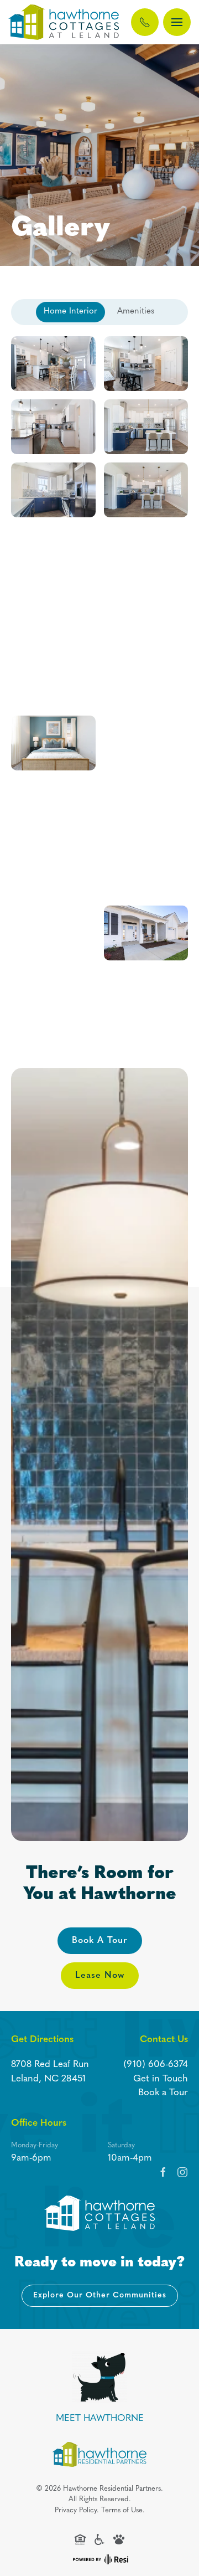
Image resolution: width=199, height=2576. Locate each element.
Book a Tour (163, 2093)
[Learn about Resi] (99, 2559)
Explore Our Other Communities (100, 2295)
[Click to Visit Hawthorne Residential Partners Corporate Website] (99, 2454)
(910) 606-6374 (156, 2065)
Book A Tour (100, 1941)
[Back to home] (64, 22)
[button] (177, 22)
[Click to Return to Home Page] (99, 2213)
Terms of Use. (123, 2510)
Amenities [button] (136, 312)
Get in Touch (161, 2079)
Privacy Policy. (77, 2510)
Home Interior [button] (70, 312)
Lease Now (100, 1976)
